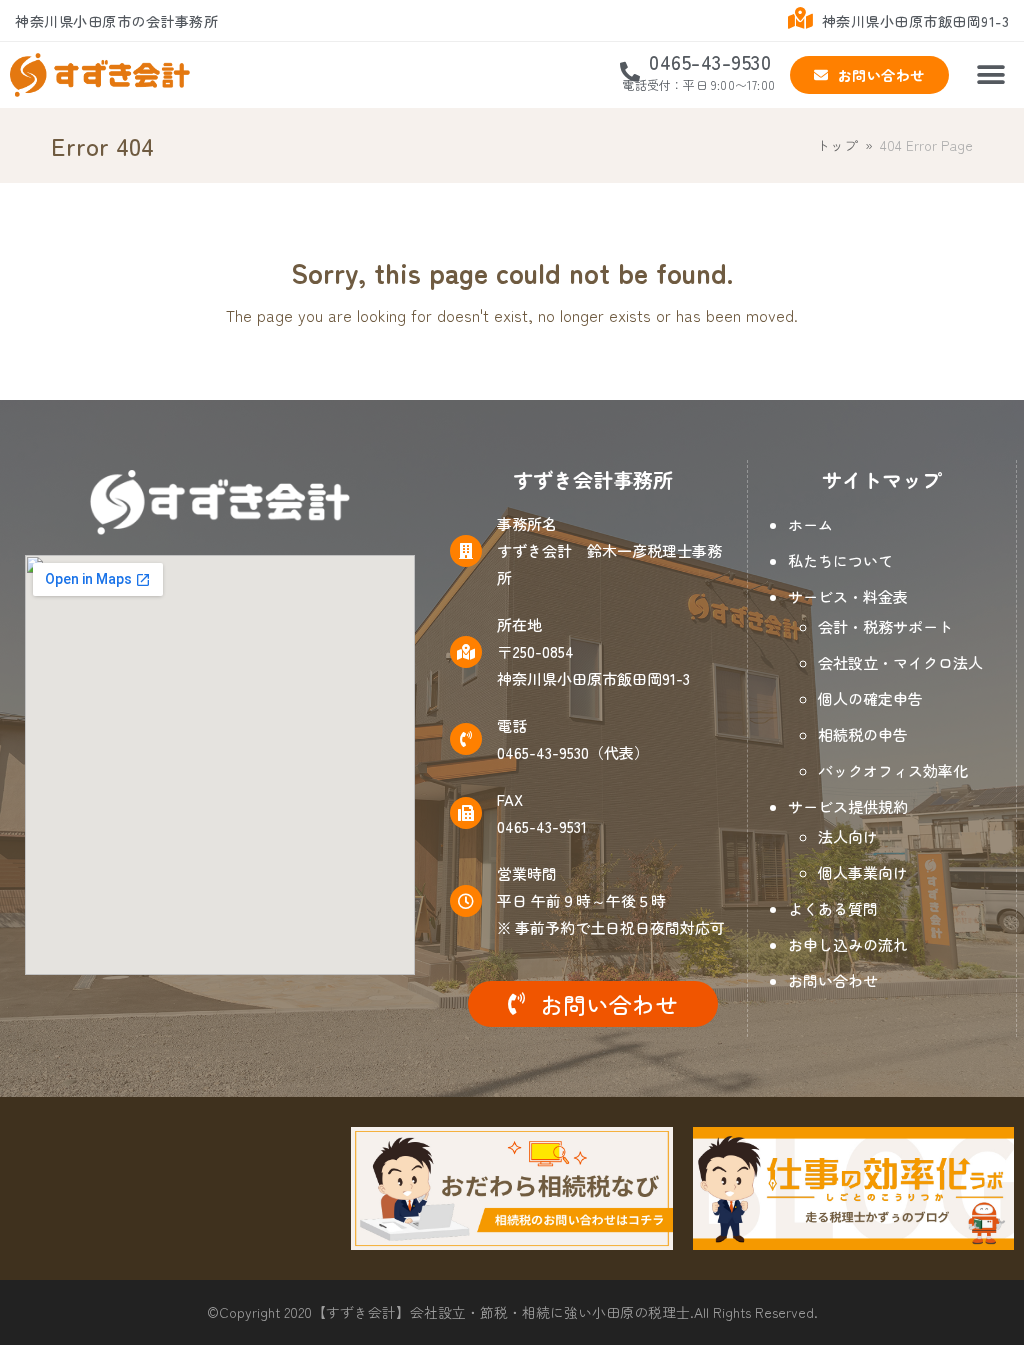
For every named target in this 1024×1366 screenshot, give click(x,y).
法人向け (848, 836)
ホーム (810, 524)
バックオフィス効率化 (893, 770)
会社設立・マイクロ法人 (900, 662)
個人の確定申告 (870, 698)
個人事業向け (863, 872)
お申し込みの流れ (848, 944)
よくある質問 (833, 908)
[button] (991, 75)
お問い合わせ (833, 980)
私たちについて (840, 560)
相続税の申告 (863, 734)
